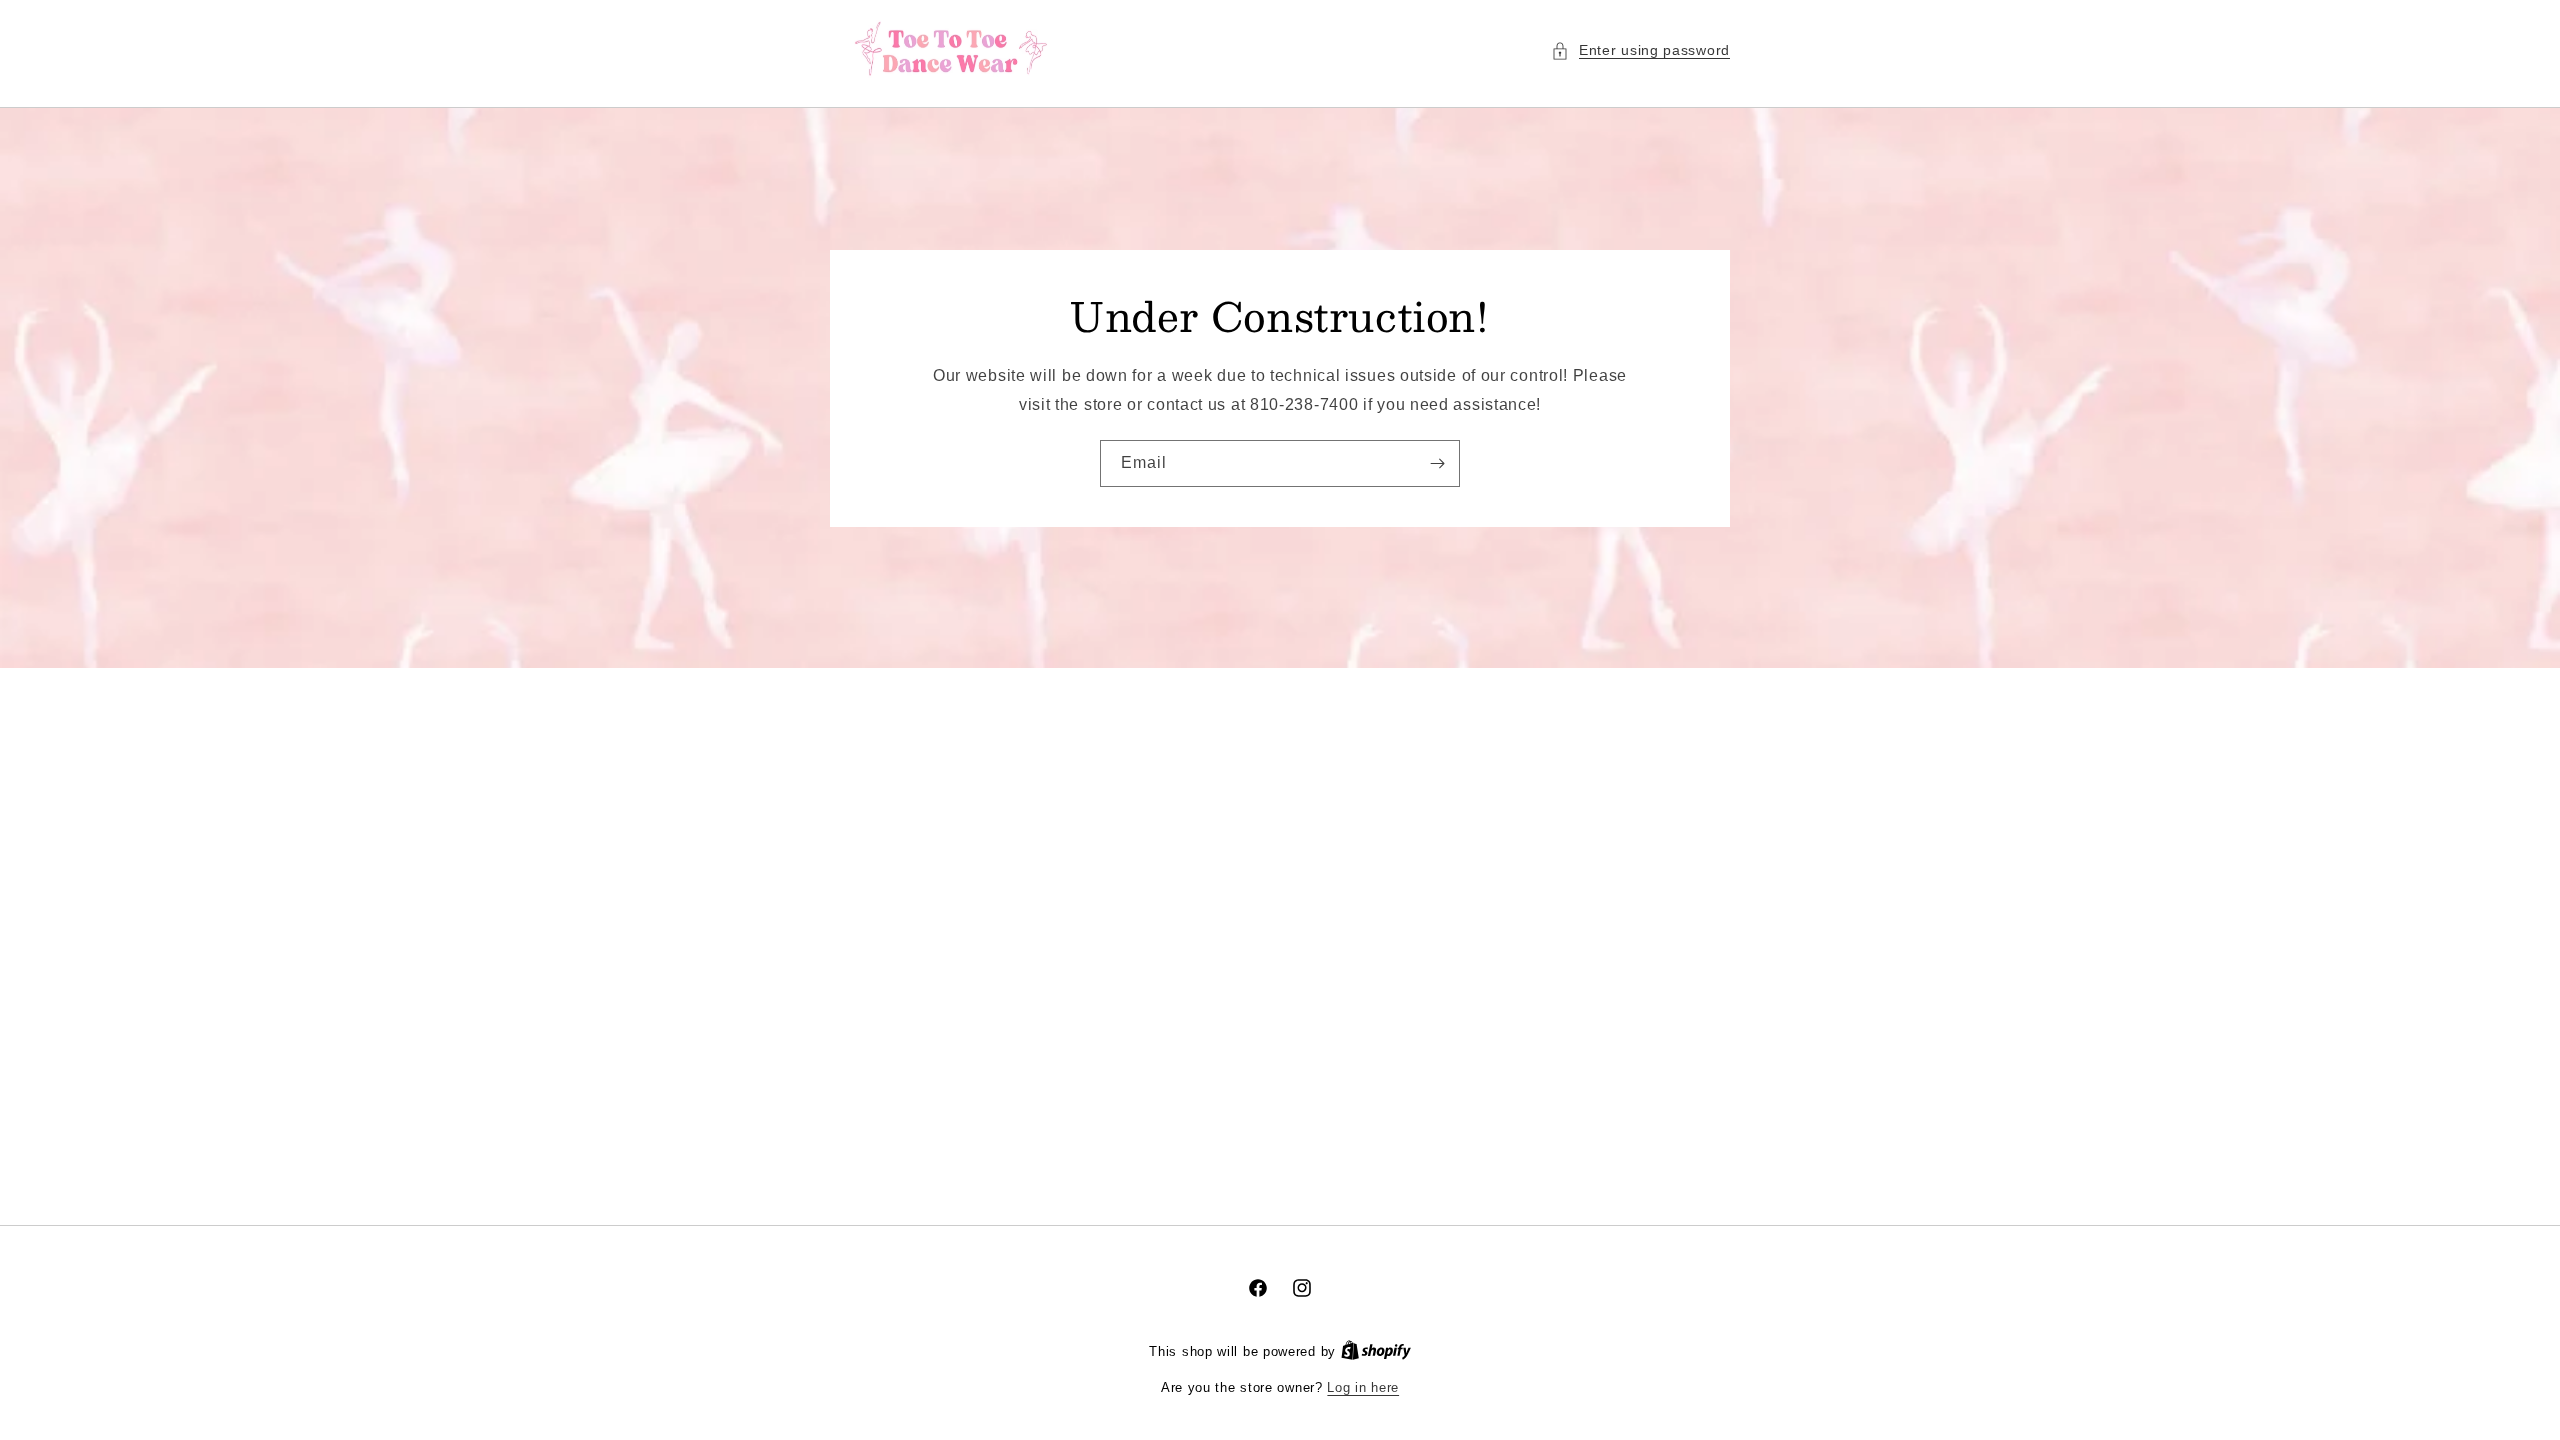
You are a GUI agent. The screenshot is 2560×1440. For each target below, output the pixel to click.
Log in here (1363, 1387)
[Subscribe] (1437, 462)
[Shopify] (1376, 1351)
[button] (1640, 50)
